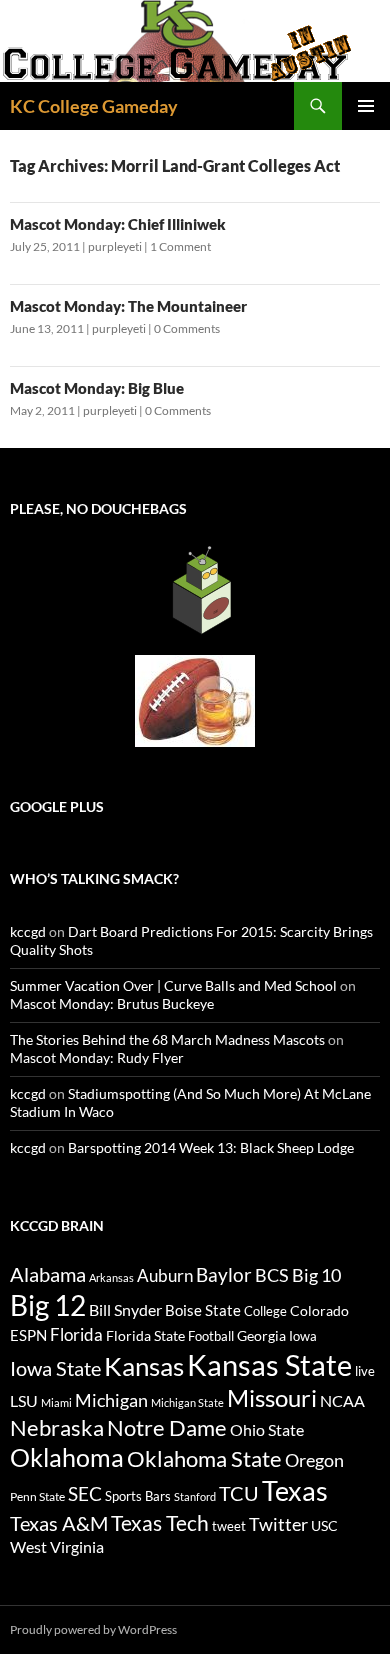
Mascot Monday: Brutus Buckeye (112, 1003)
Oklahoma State (204, 1458)
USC (324, 1526)
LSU (24, 1400)
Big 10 (316, 1275)
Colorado (319, 1310)
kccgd (28, 931)
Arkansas (111, 1277)
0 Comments (187, 328)
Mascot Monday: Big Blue (97, 388)
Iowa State (55, 1368)
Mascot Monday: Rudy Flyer (97, 1057)
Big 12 (48, 1305)
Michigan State (187, 1402)
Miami (56, 1402)
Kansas (144, 1366)
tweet (229, 1526)
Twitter (278, 1524)
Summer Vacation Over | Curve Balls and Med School (173, 985)
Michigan (111, 1400)
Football (211, 1336)
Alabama (48, 1274)
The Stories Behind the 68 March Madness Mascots (167, 1039)
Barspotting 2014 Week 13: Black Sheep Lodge (211, 1147)
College (265, 1311)
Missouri (272, 1398)
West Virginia (57, 1546)
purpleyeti (115, 246)
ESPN (28, 1335)
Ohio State (267, 1429)
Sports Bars (138, 1496)
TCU (239, 1493)
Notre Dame (167, 1427)
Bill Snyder (125, 1309)
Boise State (203, 1310)
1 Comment (180, 246)
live (365, 1371)
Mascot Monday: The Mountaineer (128, 306)
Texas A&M (59, 1523)
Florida (76, 1334)
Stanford (195, 1496)
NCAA (342, 1400)
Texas (295, 1490)
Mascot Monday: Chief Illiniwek (118, 224)
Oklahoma (67, 1457)
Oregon (314, 1460)
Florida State (145, 1335)
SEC (85, 1493)
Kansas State (269, 1364)
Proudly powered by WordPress (93, 1629)
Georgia (261, 1335)
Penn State (37, 1496)
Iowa (303, 1336)
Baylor (224, 1274)
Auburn (165, 1275)
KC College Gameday (94, 106)
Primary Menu (366, 106)
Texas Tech (160, 1522)
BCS (272, 1275)
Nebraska (57, 1427)
